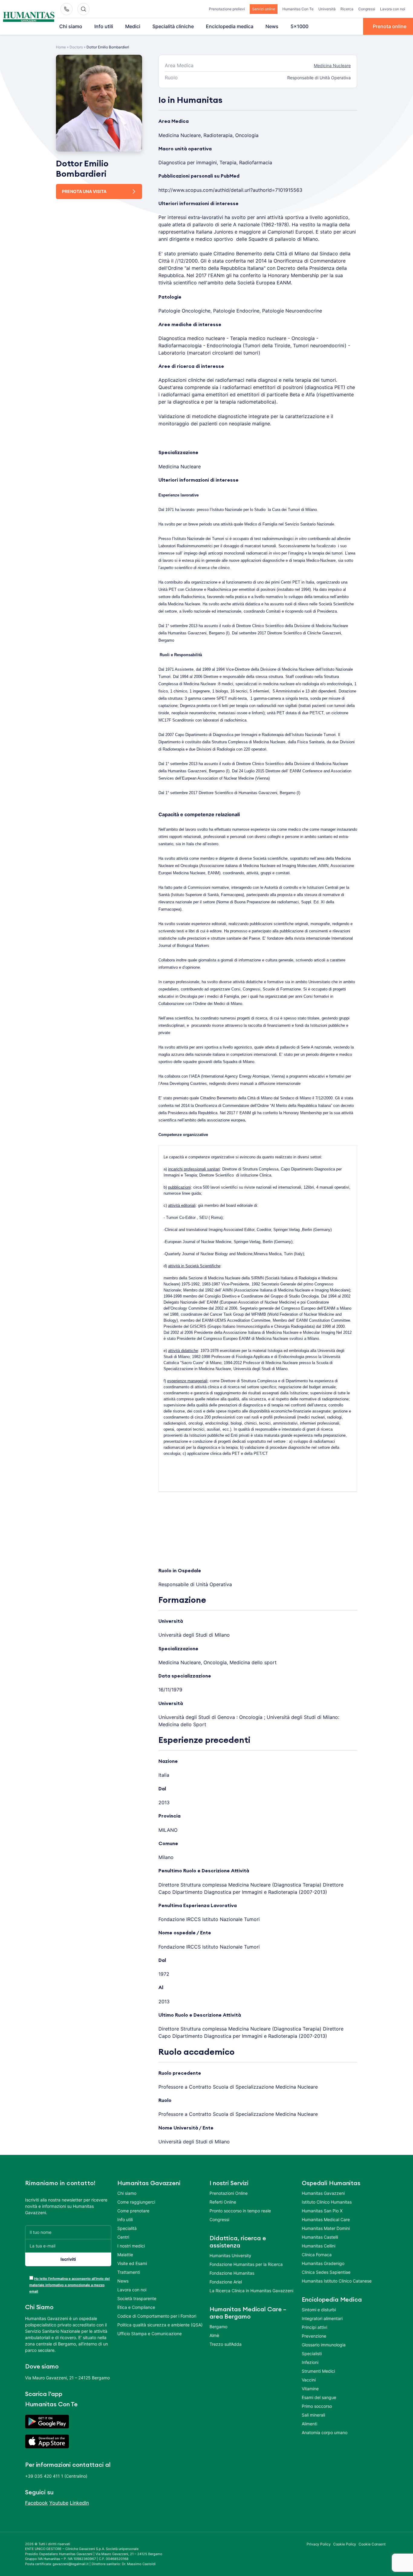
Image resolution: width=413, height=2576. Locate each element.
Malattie (125, 2255)
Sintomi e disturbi (319, 2310)
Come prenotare (133, 2211)
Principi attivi (314, 2327)
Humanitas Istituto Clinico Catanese (337, 2281)
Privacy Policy (319, 2544)
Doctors (76, 47)
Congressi (367, 9)
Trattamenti (129, 2272)
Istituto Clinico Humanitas (327, 2202)
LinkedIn (79, 2503)
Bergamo (218, 2327)
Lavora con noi (393, 9)
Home (61, 47)
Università (327, 9)
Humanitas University (230, 2255)
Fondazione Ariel (226, 2282)
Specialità (127, 2228)
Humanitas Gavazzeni (323, 2193)
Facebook (36, 2503)
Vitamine (310, 2389)
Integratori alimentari (322, 2318)
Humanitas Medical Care (326, 2219)
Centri (123, 2237)
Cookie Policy (345, 2544)
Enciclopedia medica (230, 26)
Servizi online (264, 9)
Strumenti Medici (318, 2371)
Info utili (104, 26)
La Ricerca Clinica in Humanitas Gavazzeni (251, 2291)
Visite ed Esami (132, 2263)
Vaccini (309, 2380)
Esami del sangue (319, 2397)
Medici (133, 26)
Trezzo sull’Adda (226, 2344)
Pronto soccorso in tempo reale (240, 2211)
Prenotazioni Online (229, 2193)
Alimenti (309, 2424)
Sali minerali (313, 2415)
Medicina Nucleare (332, 65)
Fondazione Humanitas (232, 2273)
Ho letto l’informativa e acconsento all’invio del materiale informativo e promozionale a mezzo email (70, 2285)
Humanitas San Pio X (322, 2211)
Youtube (59, 2503)
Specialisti (312, 2353)
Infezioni (310, 2362)
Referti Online (223, 2202)
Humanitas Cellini (319, 2246)
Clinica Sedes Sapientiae (326, 2272)
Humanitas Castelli (320, 2237)
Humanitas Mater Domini (326, 2228)
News (272, 26)
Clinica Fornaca (317, 2255)
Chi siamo (71, 26)
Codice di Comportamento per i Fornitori (157, 2316)
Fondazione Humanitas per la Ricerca (246, 2264)
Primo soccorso (317, 2406)
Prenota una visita (84, 191)
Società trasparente (137, 2298)
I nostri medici (131, 2246)
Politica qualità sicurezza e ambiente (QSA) (160, 2325)
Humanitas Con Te (298, 9)
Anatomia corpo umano (325, 2432)
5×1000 (299, 26)
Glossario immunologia (324, 2345)
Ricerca (347, 9)
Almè (214, 2335)
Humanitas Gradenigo (323, 2263)
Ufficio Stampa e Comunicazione (150, 2334)
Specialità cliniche (173, 26)
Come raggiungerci (136, 2202)
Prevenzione (314, 2336)
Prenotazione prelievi (227, 9)
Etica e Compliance (136, 2307)
